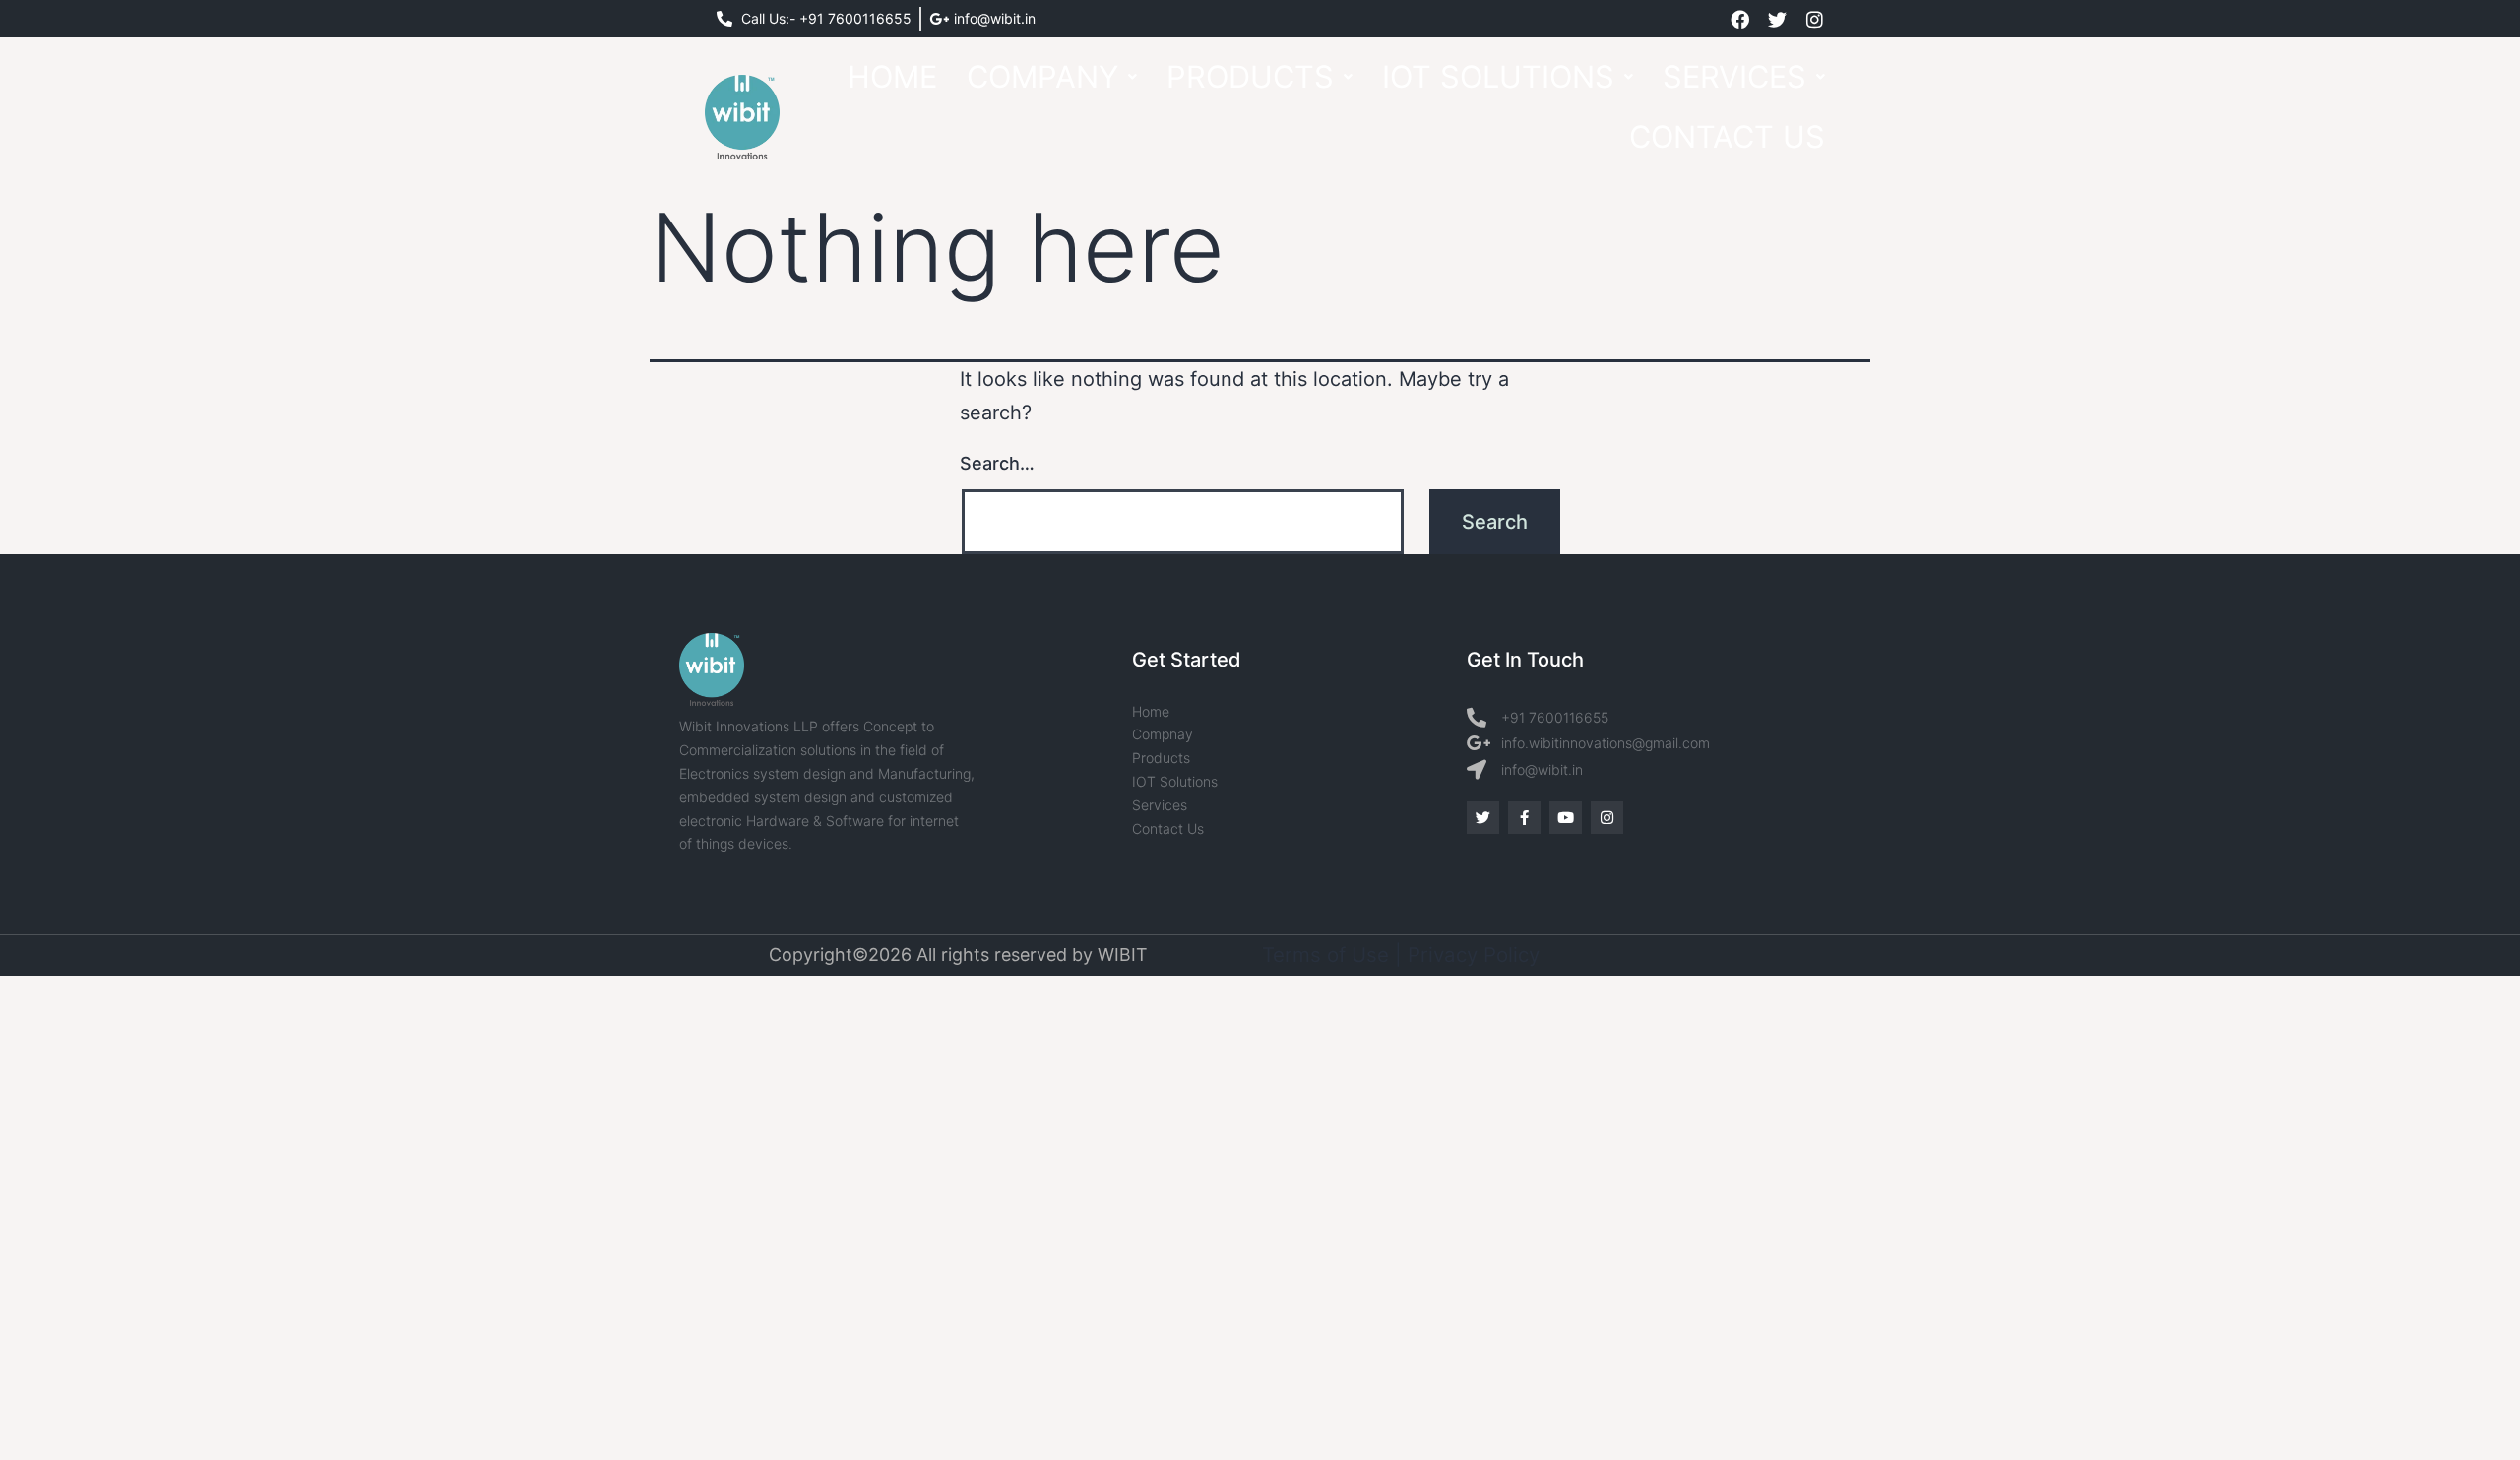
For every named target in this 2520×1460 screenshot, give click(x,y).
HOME (892, 76)
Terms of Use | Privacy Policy (1401, 954)
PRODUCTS (1250, 76)
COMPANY (1042, 76)
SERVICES (1734, 76)
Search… (997, 463)
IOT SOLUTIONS (1498, 76)
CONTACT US (1727, 136)
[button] (1052, 77)
